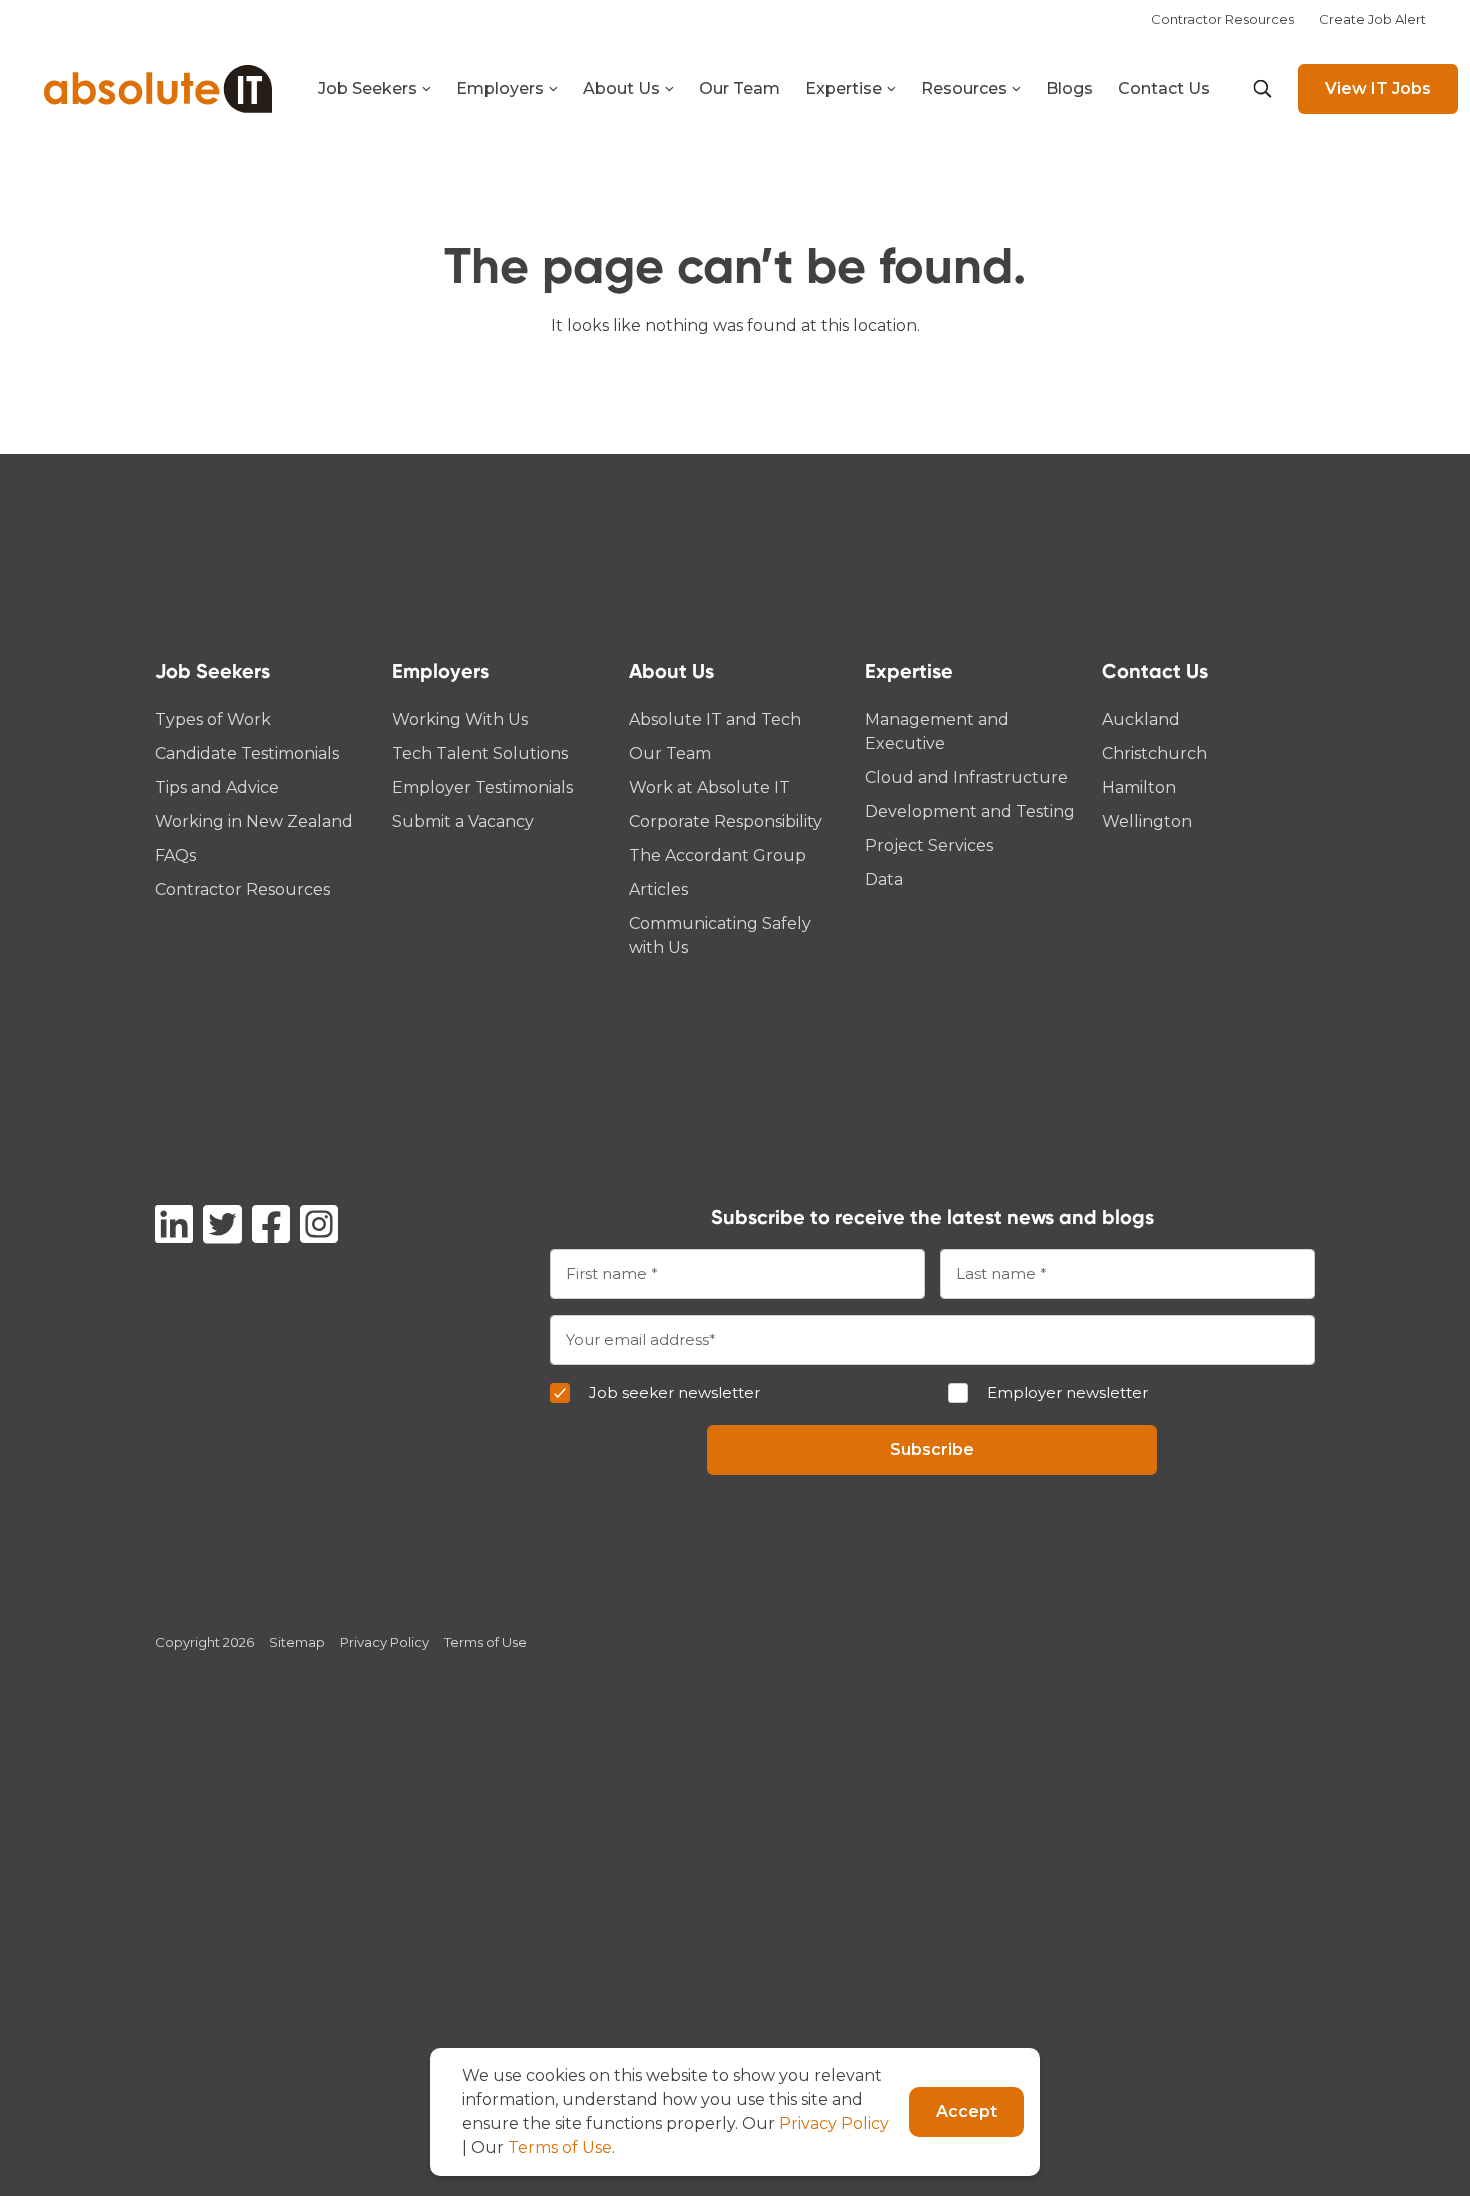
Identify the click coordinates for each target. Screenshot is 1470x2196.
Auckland (1141, 719)
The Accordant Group (717, 855)
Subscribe (932, 1449)
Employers (500, 88)
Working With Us (460, 719)
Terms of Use (485, 1642)
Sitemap (297, 1642)
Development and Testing (970, 811)
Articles (658, 889)
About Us (621, 88)
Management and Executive (937, 731)
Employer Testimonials (482, 787)
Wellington (1147, 821)
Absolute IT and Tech (715, 719)
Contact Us (1164, 88)
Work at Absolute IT (709, 787)
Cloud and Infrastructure (966, 777)
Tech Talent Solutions (480, 753)
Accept (966, 2111)
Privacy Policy (384, 1642)
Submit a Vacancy (463, 821)
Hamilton (1139, 787)
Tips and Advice (217, 787)
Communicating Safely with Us (720, 935)
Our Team (739, 88)
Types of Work (213, 719)
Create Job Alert (1372, 19)
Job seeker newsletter (674, 1392)
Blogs (1069, 88)
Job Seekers (367, 88)
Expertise (843, 88)
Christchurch (1154, 753)
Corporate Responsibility (725, 821)
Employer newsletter (1067, 1392)
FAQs (175, 855)
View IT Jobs (1378, 88)
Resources (964, 88)
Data (884, 879)
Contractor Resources (1222, 19)
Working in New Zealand (254, 821)
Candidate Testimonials (247, 753)
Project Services (929, 845)
